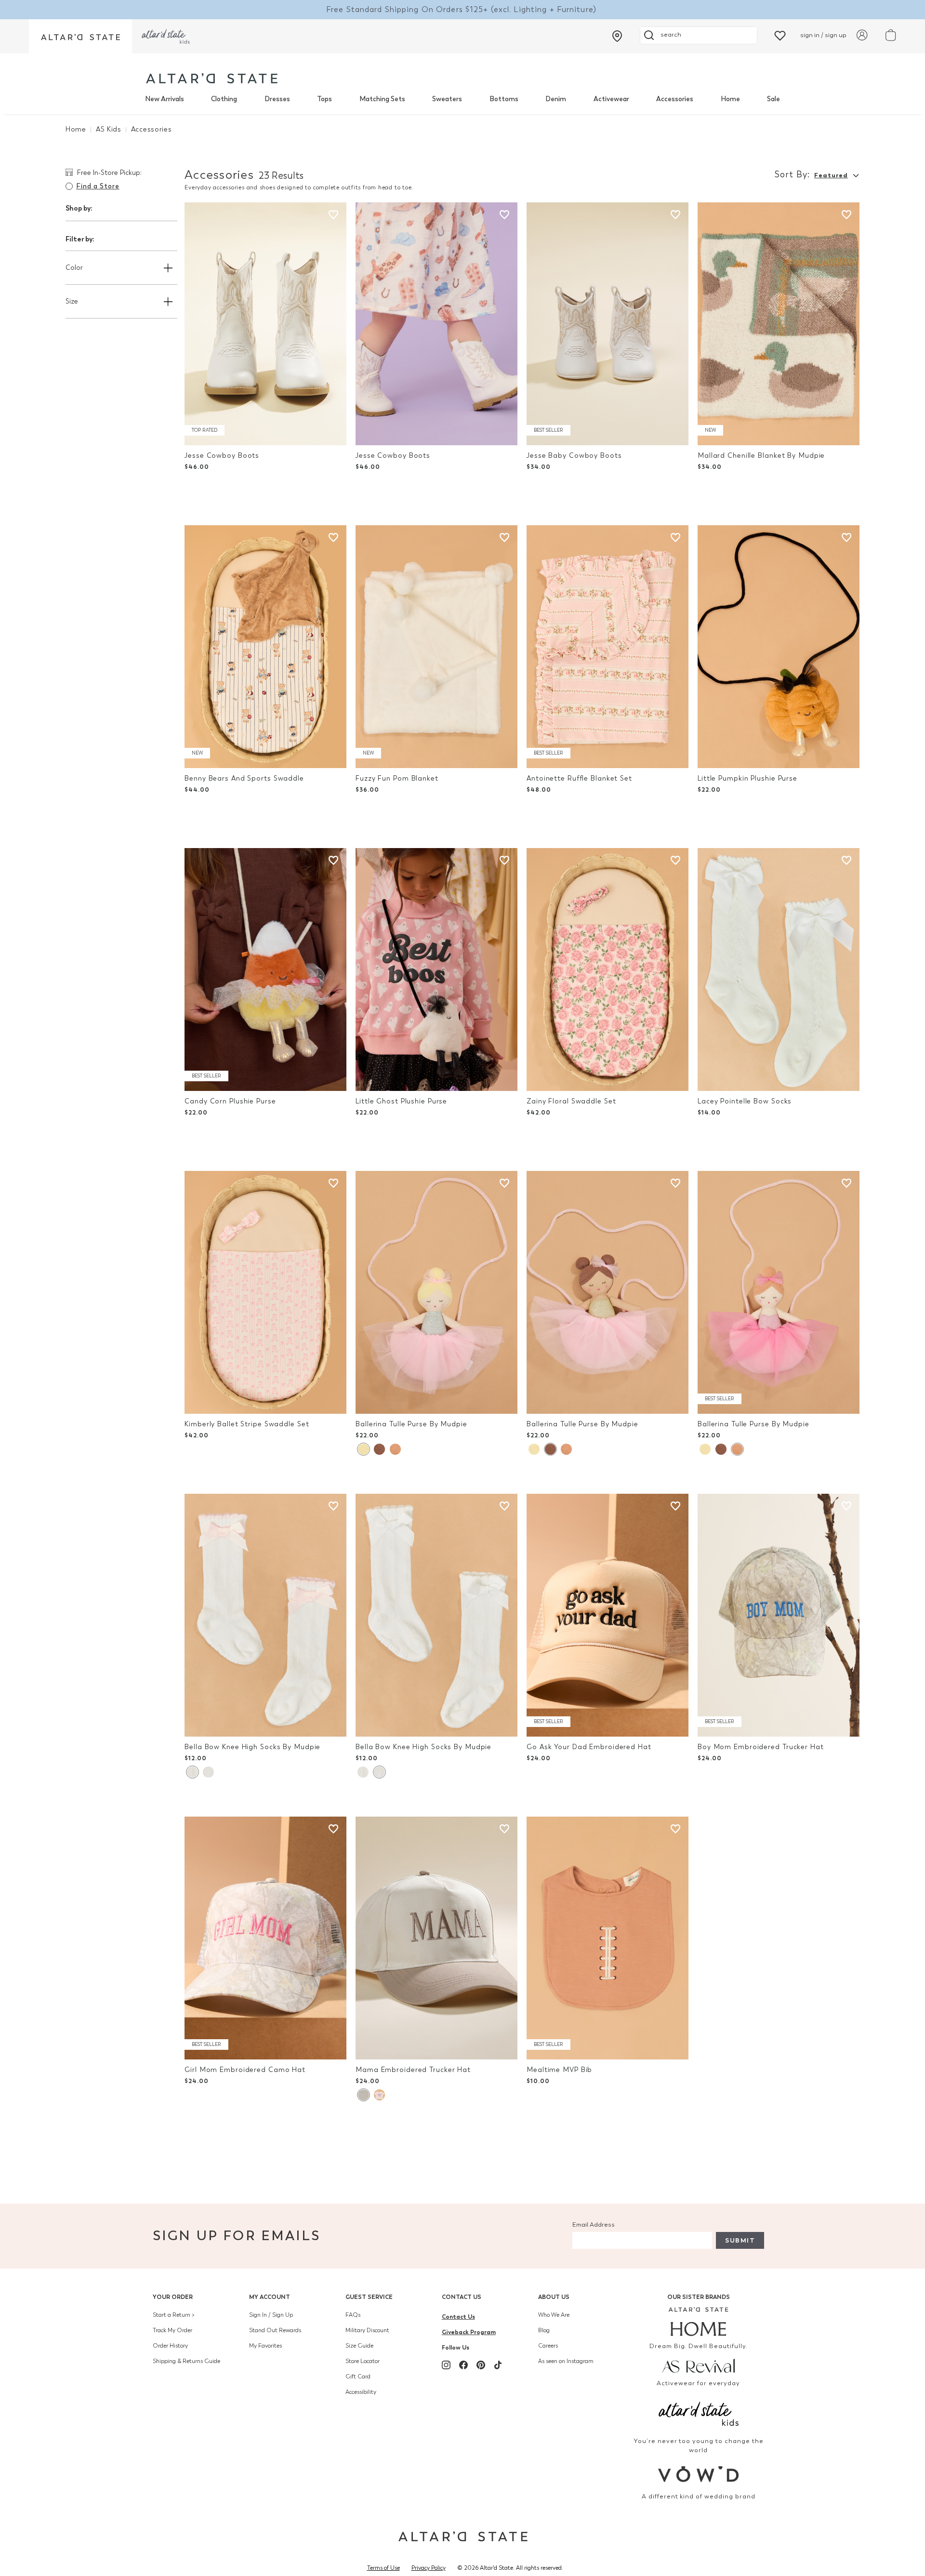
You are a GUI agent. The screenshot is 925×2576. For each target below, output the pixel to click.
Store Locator (363, 2361)
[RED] (395, 1449)
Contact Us (462, 2297)
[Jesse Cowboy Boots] (265, 324)
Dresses (277, 99)
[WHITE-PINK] (192, 1772)
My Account (270, 2297)
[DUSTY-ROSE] (379, 2095)
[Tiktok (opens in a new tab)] (498, 2365)
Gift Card (358, 2377)
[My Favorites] (780, 35)
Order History (170, 2346)
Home (730, 99)
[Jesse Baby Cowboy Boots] (608, 324)
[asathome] (699, 2322)
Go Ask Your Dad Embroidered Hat (589, 1747)
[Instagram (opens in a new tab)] (446, 2365)
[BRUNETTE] (379, 1449)
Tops (324, 99)
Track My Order (172, 2330)
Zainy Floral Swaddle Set (571, 1101)
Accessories (675, 99)
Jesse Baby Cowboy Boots (574, 456)
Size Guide (359, 2346)
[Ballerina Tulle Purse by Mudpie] (436, 1292)
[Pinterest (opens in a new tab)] (481, 2365)
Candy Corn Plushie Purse (230, 1101)
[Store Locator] (617, 36)
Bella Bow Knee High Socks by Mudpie (252, 1747)
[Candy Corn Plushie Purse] (265, 969)
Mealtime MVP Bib (559, 2070)
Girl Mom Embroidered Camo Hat (245, 2070)
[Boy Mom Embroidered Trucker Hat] (779, 1615)
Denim (556, 99)
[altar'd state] (212, 78)
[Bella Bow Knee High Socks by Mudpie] (265, 1615)
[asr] (699, 2365)
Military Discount (367, 2330)
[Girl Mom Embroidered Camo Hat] (265, 1938)
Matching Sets (382, 99)
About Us (554, 2297)
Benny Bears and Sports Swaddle (244, 778)
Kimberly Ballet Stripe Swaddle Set (247, 1424)
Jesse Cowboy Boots (222, 456)
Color (74, 268)
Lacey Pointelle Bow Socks (745, 1101)
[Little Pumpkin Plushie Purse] (779, 647)
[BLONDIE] (363, 1449)
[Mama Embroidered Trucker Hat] (436, 1938)
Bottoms (504, 99)
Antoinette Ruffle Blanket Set (579, 778)
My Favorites (265, 2346)
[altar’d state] (80, 36)
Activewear (611, 99)
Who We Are (554, 2315)
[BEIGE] (363, 2095)
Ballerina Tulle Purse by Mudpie (411, 1424)
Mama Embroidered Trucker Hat (413, 2070)
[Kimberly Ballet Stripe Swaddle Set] (265, 1292)
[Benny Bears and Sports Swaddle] (265, 647)
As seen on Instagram (566, 2361)
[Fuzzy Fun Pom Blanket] (436, 647)
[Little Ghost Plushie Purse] (436, 969)
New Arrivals (165, 99)
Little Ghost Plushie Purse (401, 1101)
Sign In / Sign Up (271, 2315)
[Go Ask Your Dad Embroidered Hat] (608, 1615)
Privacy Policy (429, 2568)
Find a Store (98, 186)
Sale (773, 99)
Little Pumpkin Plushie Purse (747, 778)
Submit (740, 2240)
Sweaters (447, 99)
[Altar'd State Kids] (699, 2413)
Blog (544, 2330)
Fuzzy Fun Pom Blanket (397, 778)
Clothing (224, 99)
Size (72, 301)
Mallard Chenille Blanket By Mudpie (761, 456)
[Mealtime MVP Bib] (608, 1938)
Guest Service (369, 2297)
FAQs (353, 2315)
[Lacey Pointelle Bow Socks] (779, 969)
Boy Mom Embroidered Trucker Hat (761, 1747)
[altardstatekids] (166, 36)
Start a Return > (174, 2315)
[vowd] (699, 2474)
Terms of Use (383, 2568)
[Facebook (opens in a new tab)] (463, 2365)
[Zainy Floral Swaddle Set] (608, 969)
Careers (548, 2346)
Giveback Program (469, 2332)
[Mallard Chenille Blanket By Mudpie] (779, 324)
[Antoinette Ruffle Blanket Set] (608, 647)
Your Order (173, 2297)
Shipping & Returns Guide (186, 2361)
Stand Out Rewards (275, 2330)
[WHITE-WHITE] (208, 1772)
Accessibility (361, 2392)
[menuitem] (165, 99)
